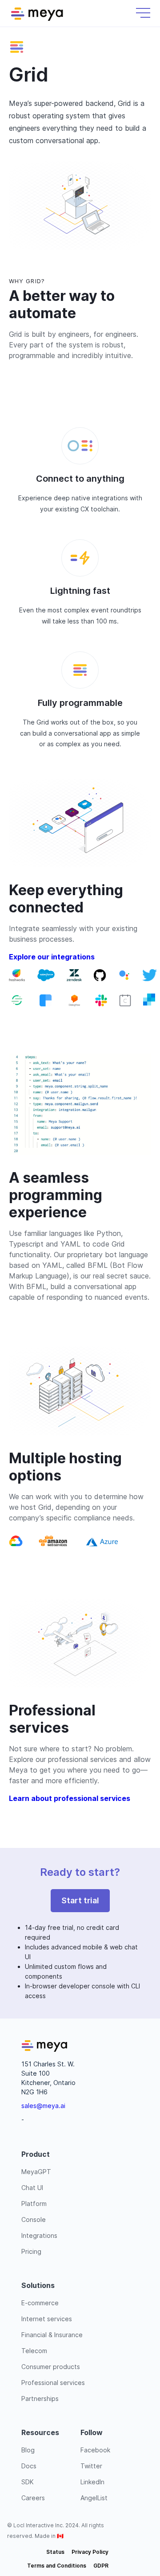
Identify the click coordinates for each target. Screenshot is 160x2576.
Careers (33, 2498)
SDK (28, 2482)
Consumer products (51, 2367)
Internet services (47, 2319)
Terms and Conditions (57, 2566)
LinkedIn (92, 2482)
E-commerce (40, 2303)
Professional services (53, 2383)
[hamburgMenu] (143, 13)
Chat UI (32, 2188)
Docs (29, 2466)
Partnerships (40, 2399)
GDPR (101, 2566)
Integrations (39, 2235)
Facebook (95, 2450)
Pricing (31, 2251)
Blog (28, 2450)
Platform (34, 2204)
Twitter (91, 2466)
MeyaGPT (36, 2172)
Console (34, 2219)
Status (55, 2552)
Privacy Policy (90, 2552)
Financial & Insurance (52, 2335)
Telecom (34, 2351)
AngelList (94, 2498)
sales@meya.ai (43, 2106)
